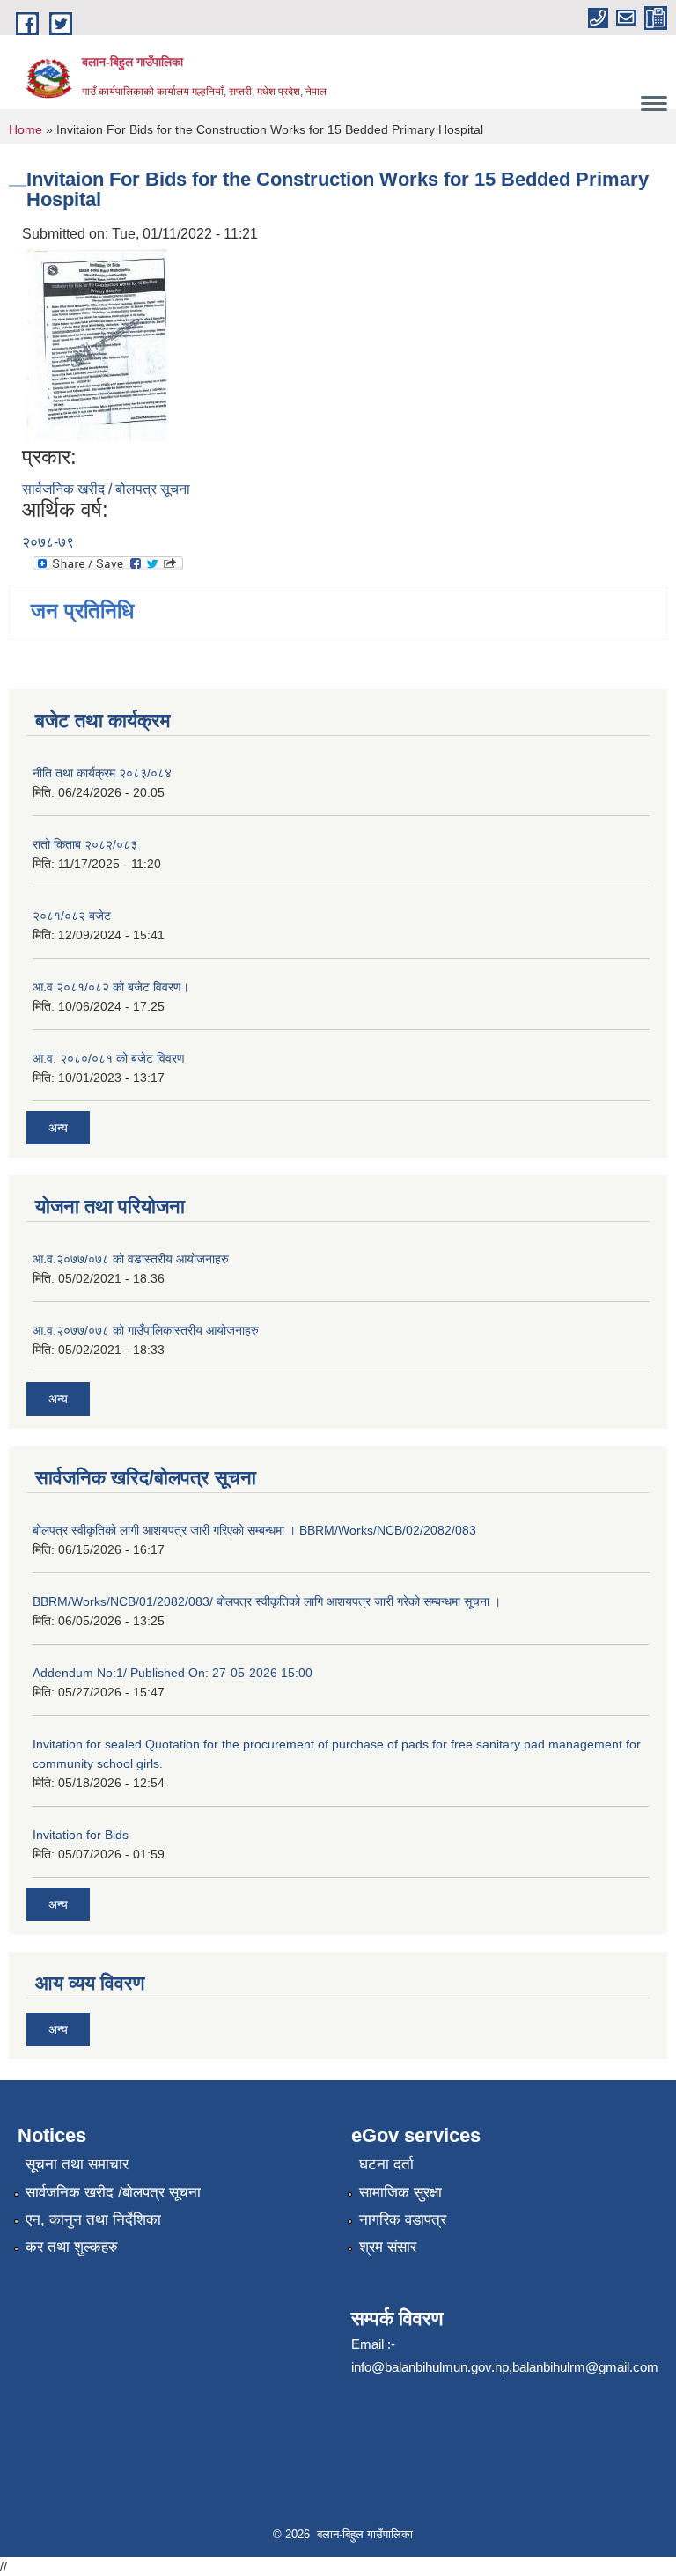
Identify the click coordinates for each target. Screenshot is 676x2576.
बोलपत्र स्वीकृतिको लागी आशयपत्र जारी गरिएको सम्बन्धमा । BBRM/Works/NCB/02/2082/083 (254, 1530)
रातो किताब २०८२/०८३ (85, 844)
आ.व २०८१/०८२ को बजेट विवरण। (111, 987)
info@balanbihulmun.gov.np (430, 2367)
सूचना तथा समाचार (77, 2164)
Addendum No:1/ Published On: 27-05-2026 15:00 (173, 1673)
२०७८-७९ (48, 542)
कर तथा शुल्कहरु (72, 2247)
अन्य (58, 1128)
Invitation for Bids (81, 1835)
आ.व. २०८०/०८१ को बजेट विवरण (109, 1058)
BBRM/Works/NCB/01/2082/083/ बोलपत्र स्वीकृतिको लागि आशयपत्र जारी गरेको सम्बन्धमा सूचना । (267, 1601)
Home (26, 129)
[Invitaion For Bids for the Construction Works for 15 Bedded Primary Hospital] (97, 345)
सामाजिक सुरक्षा (400, 2193)
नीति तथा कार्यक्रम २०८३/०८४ (102, 773)
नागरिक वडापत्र (403, 2220)
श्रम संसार (388, 2247)
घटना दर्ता (386, 2164)
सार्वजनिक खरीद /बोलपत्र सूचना (113, 2193)
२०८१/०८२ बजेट (72, 916)
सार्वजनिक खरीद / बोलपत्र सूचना (106, 489)
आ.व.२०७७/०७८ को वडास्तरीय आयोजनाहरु (131, 1259)
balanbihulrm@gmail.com (585, 2367)
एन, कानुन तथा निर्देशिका (93, 2220)
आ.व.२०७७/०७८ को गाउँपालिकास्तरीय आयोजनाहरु (146, 1330)
